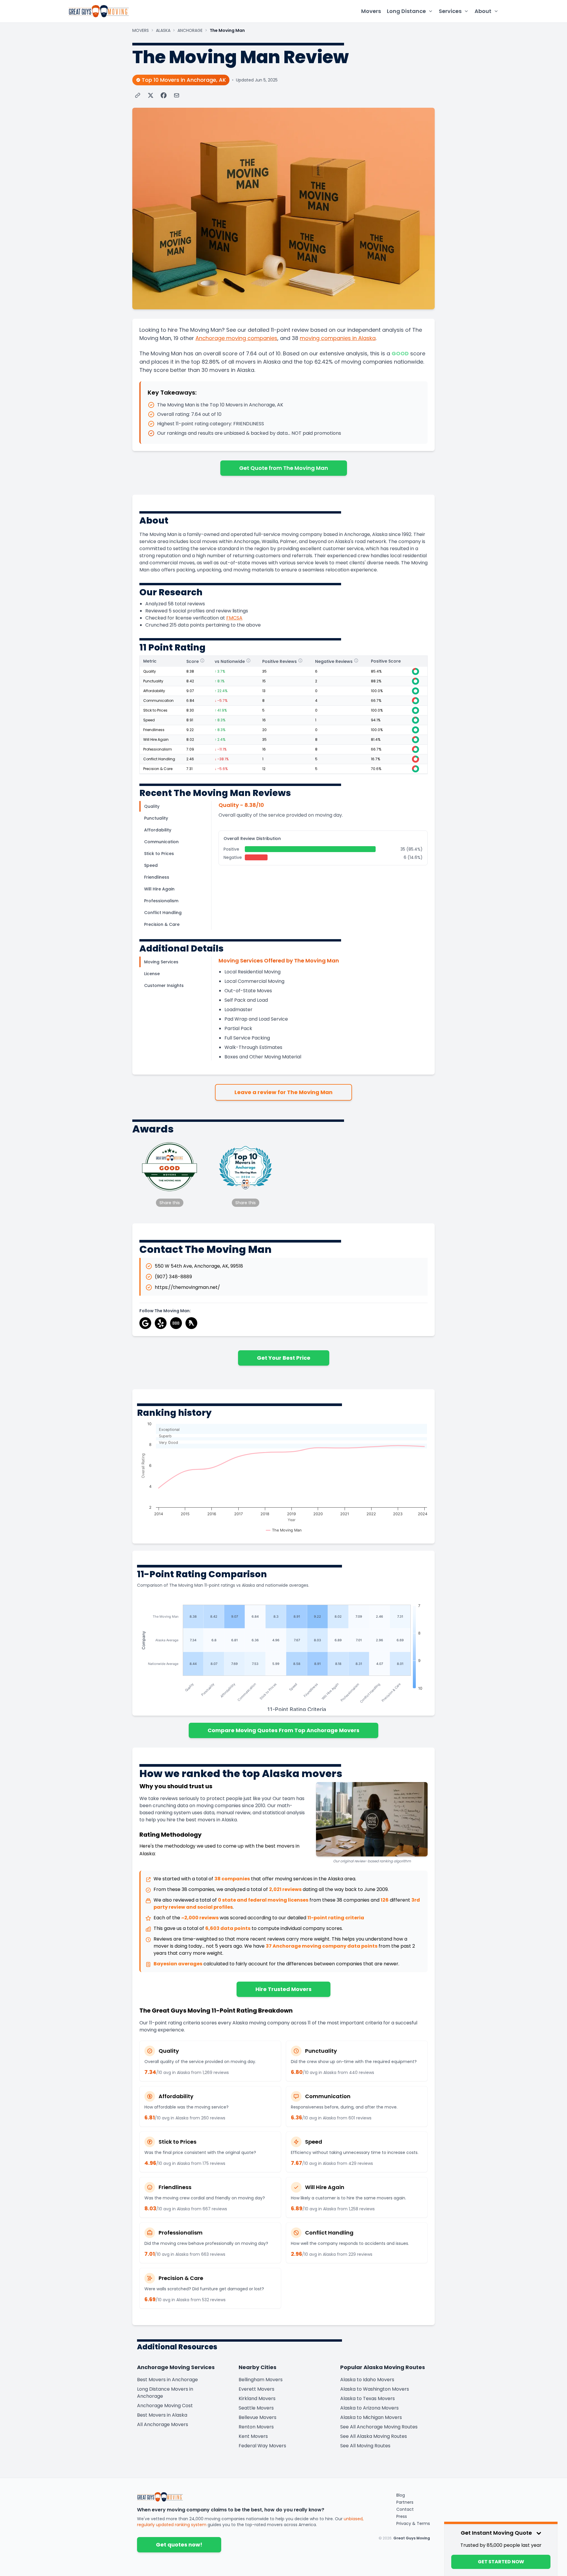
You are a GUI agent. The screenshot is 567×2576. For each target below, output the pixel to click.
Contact (405, 2509)
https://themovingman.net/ (187, 1287)
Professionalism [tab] (161, 901)
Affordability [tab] (158, 830)
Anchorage (190, 30)
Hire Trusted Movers (283, 1989)
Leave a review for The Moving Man (283, 1092)
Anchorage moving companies (236, 338)
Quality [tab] (152, 806)
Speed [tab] (151, 865)
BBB (176, 1323)
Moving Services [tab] (161, 962)
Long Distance (406, 11)
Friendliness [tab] (157, 877)
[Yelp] (161, 1323)
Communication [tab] (161, 842)
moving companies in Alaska (338, 338)
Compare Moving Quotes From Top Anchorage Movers (283, 1730)
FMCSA (234, 618)
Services (450, 11)
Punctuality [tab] (156, 818)
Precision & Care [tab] (162, 924)
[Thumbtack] (191, 1323)
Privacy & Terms (413, 2523)
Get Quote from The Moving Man (284, 468)
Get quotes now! (179, 2545)
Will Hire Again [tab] (159, 889)
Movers (371, 11)
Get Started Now (501, 2562)
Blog (401, 2495)
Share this (170, 1203)
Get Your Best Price (284, 1358)
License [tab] (152, 974)
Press (402, 2516)
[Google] (145, 1323)
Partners (405, 2502)
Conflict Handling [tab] (163, 913)
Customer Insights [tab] (164, 985)
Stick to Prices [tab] (159, 854)
